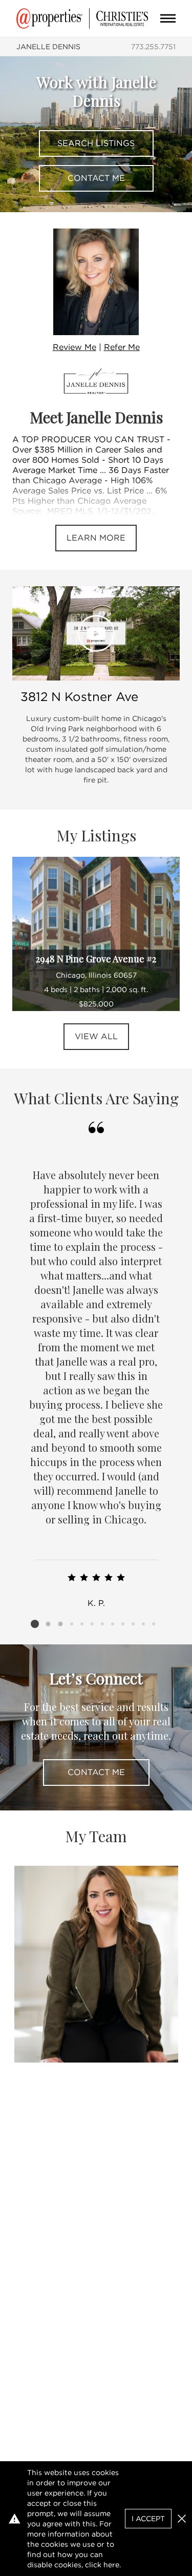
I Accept (148, 2519)
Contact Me (96, 178)
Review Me (74, 347)
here (111, 2565)
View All (96, 1036)
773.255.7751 (153, 47)
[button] (182, 2519)
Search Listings (96, 143)
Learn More (96, 538)
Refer (122, 347)
